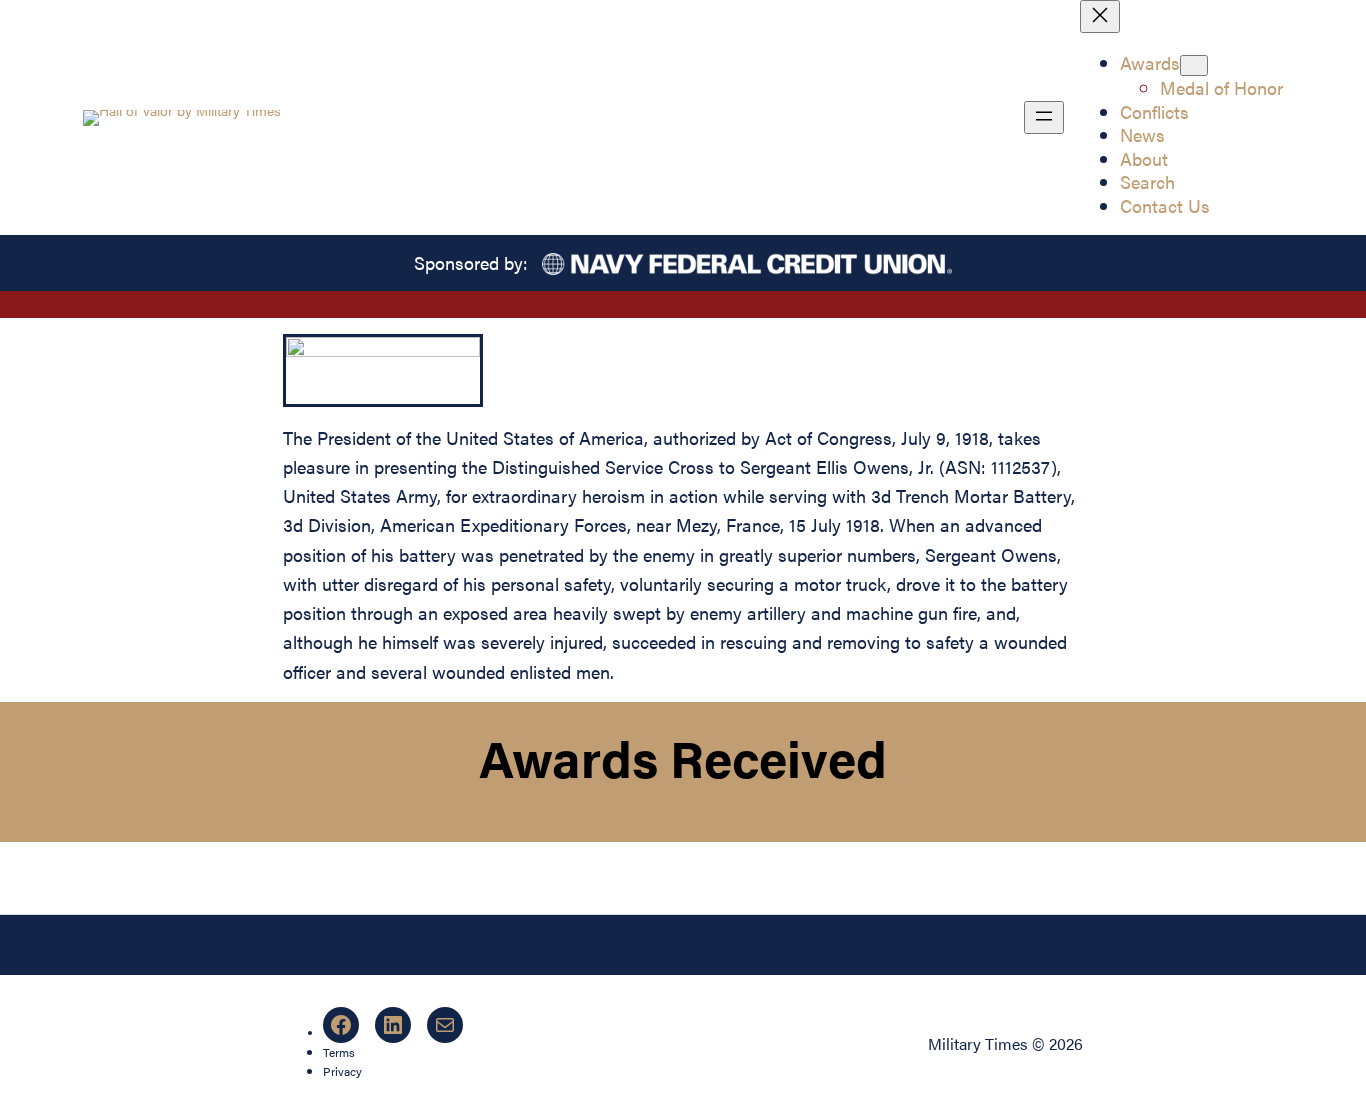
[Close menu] (1100, 16)
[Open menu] (1044, 117)
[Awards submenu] (1194, 65)
